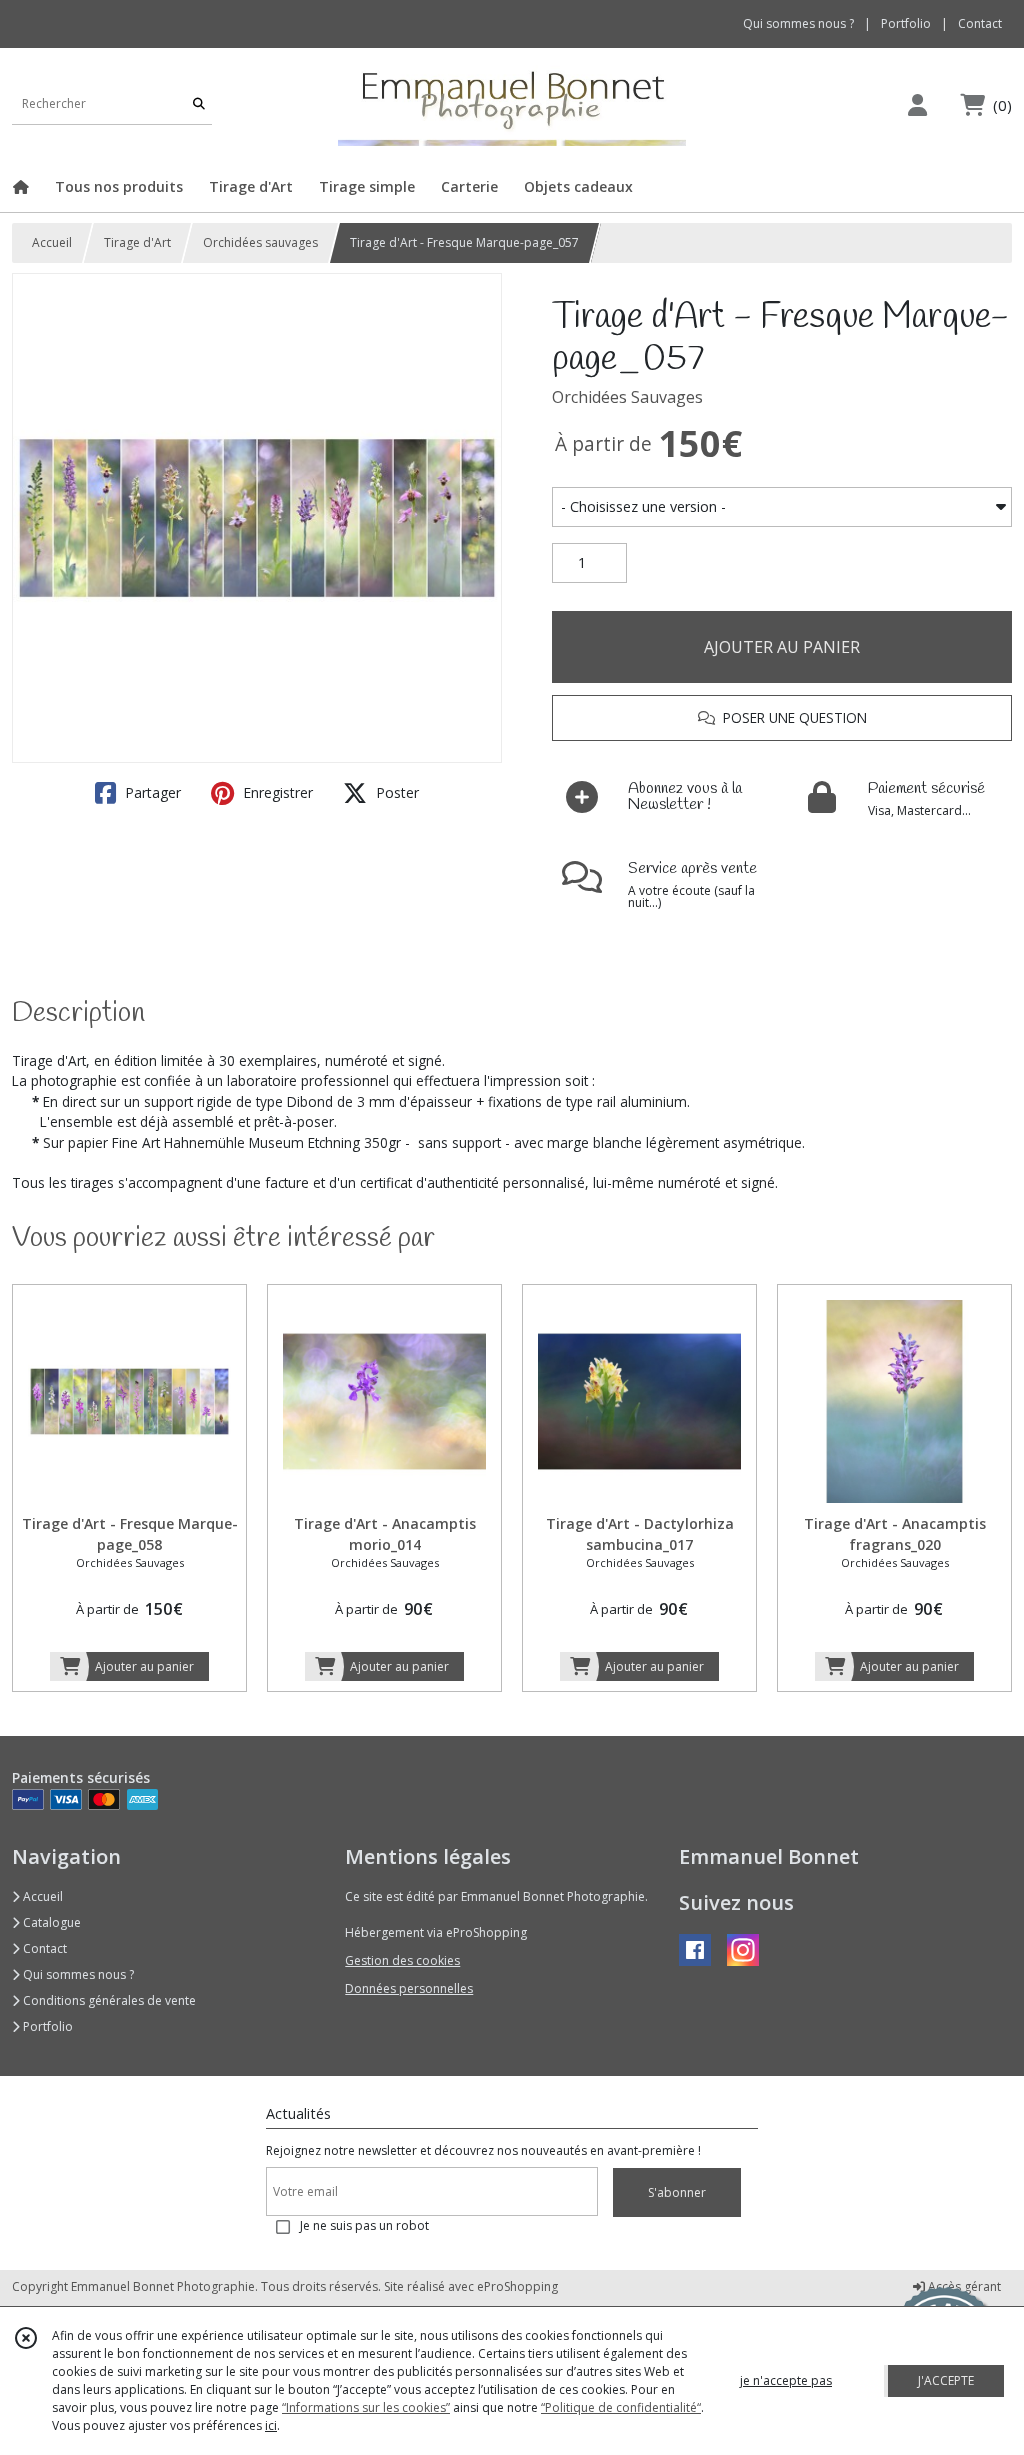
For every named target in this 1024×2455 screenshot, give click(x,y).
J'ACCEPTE (946, 2380)
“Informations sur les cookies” (366, 2407)
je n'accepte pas (786, 2380)
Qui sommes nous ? (77, 1974)
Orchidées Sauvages (627, 397)
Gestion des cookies (402, 1960)
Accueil (52, 242)
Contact (980, 23)
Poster (395, 792)
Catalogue (50, 1922)
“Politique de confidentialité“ (621, 2407)
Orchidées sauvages (260, 242)
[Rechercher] (199, 104)
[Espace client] (917, 104)
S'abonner (677, 2192)
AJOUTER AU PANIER (782, 647)
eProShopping (517, 2286)
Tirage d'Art (137, 242)
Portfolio (46, 2026)
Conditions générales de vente (108, 2000)
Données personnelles (409, 1988)
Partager (151, 792)
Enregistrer (276, 792)
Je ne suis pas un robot (364, 2225)
